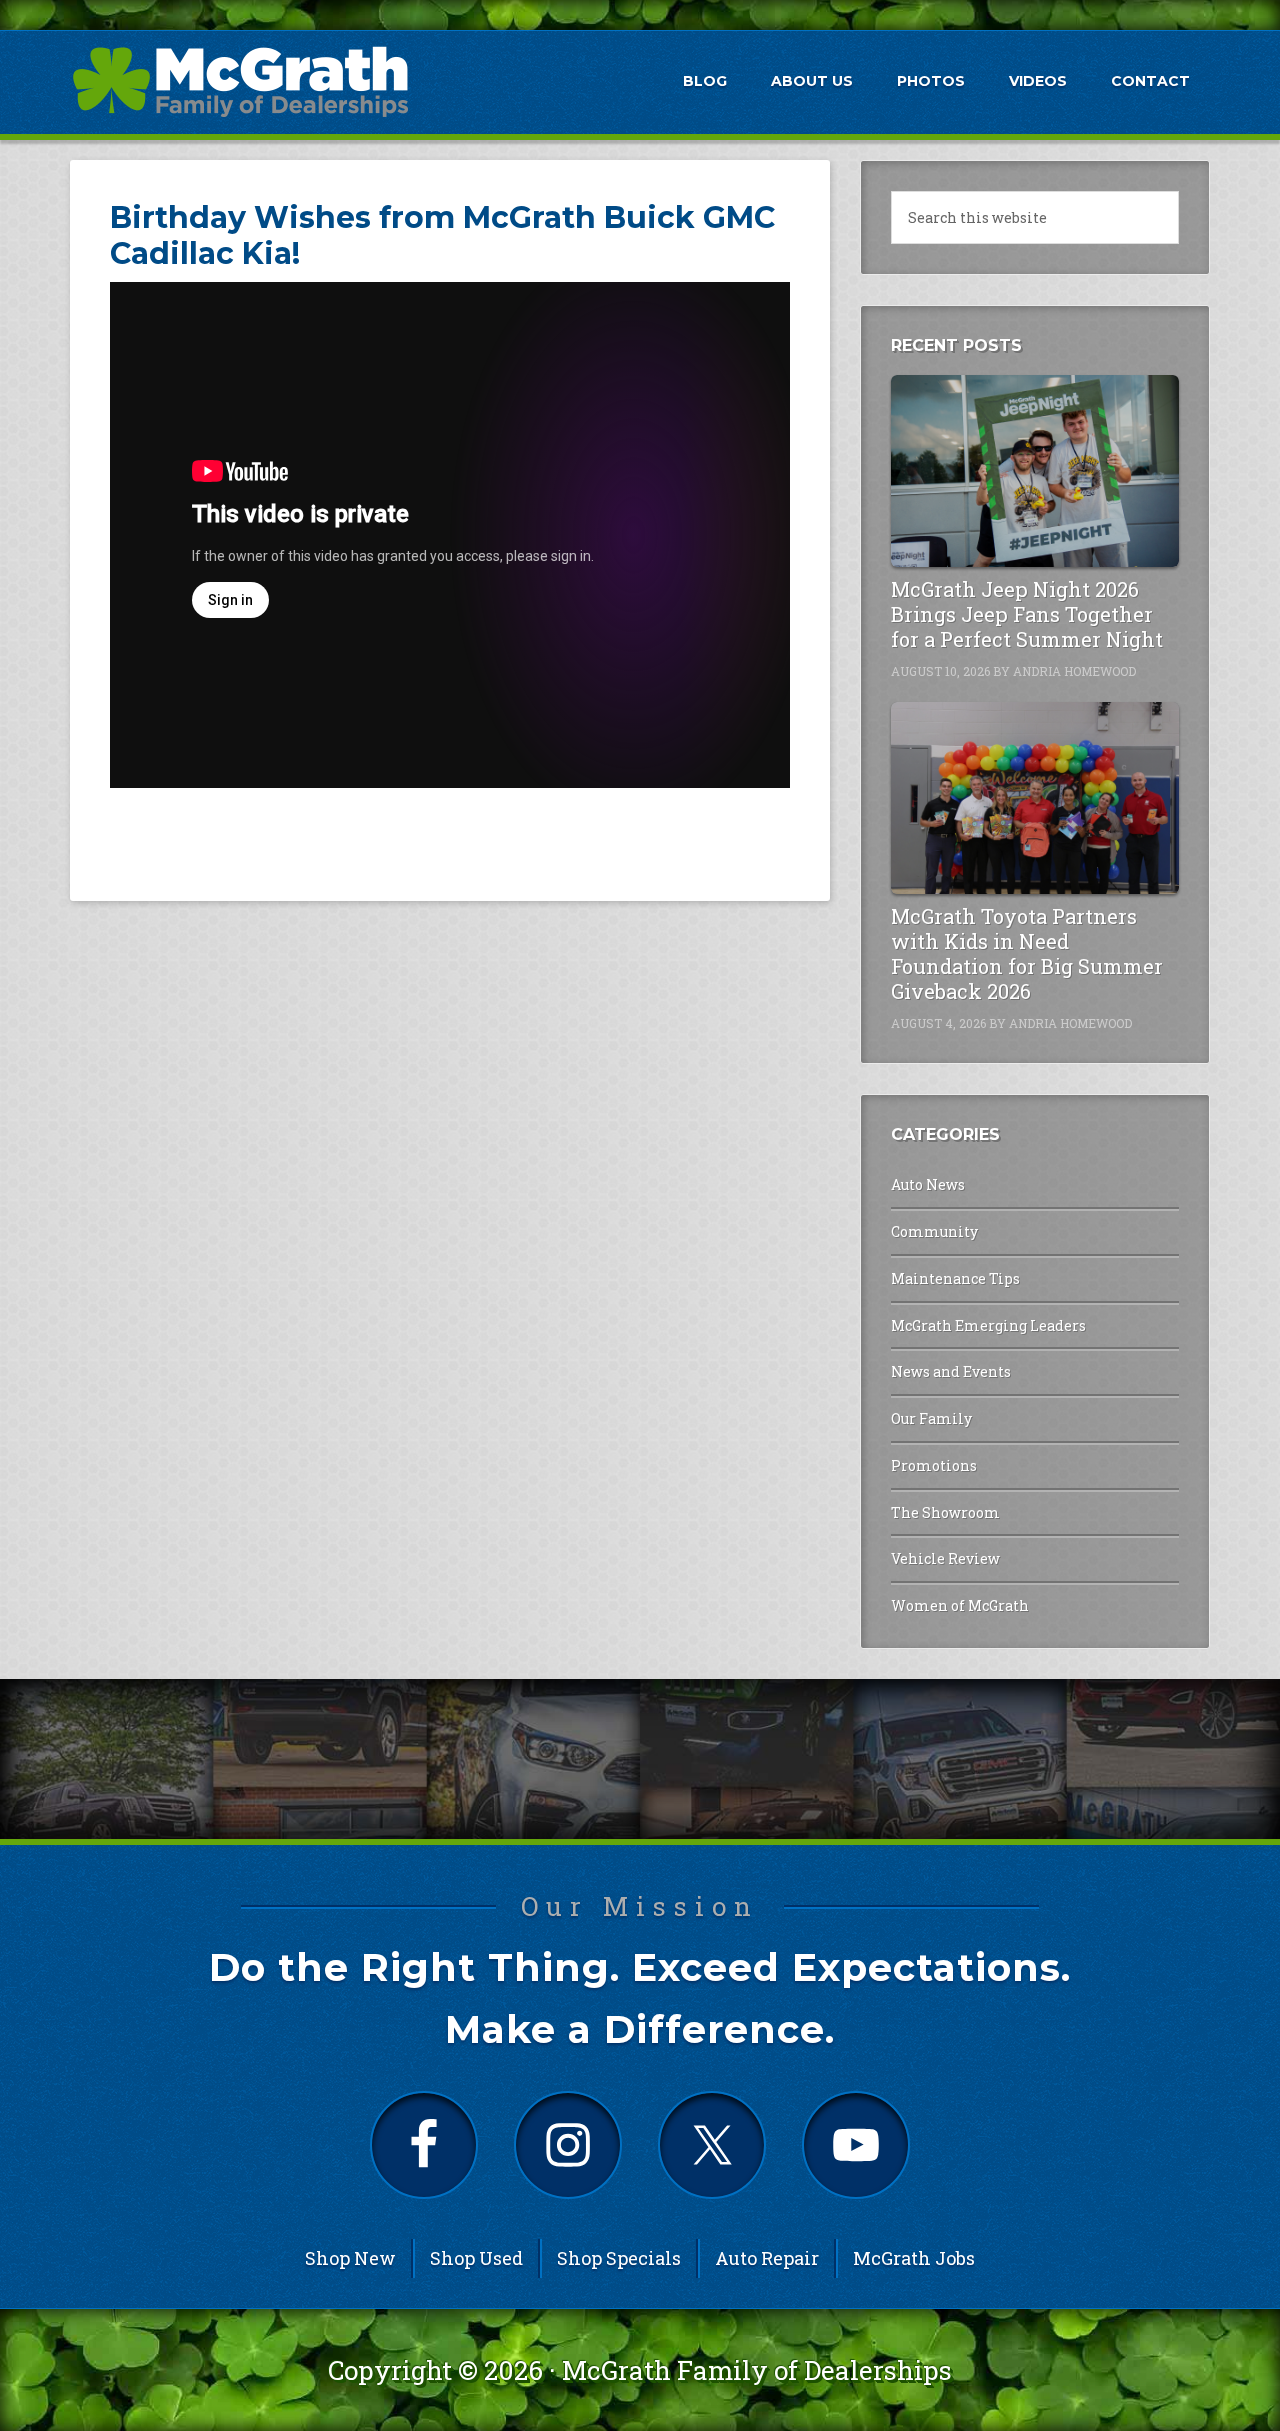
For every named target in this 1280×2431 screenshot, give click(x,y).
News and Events (951, 1371)
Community (934, 1231)
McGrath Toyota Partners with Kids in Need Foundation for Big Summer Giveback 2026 (1027, 953)
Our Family (931, 1418)
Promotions (934, 1465)
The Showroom (945, 1512)
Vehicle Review (945, 1558)
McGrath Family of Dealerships (757, 2370)
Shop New (350, 2258)
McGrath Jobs (914, 2258)
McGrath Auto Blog (240, 81)
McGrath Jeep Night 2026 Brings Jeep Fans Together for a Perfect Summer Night (1027, 614)
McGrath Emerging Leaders (988, 1325)
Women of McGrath (960, 1605)
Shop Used (476, 2258)
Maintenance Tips (955, 1278)
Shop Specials (619, 2258)
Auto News (928, 1184)
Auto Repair (767, 2258)
